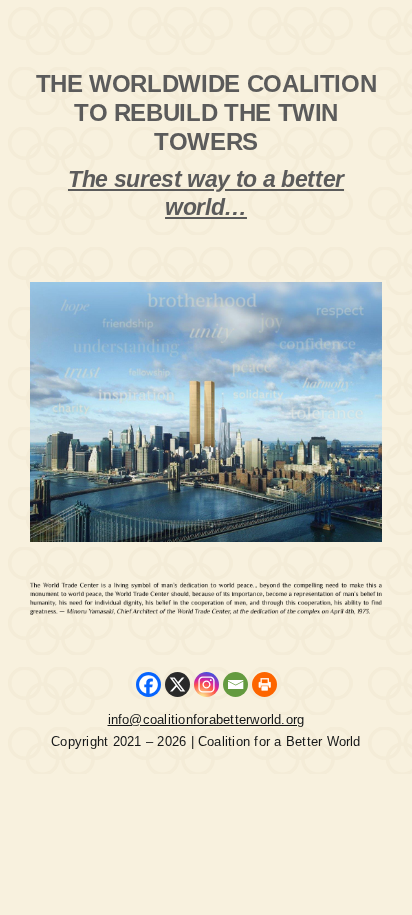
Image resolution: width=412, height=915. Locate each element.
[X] (177, 684)
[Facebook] (148, 684)
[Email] (235, 684)
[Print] (264, 684)
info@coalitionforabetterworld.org (206, 719)
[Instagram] (206, 684)
